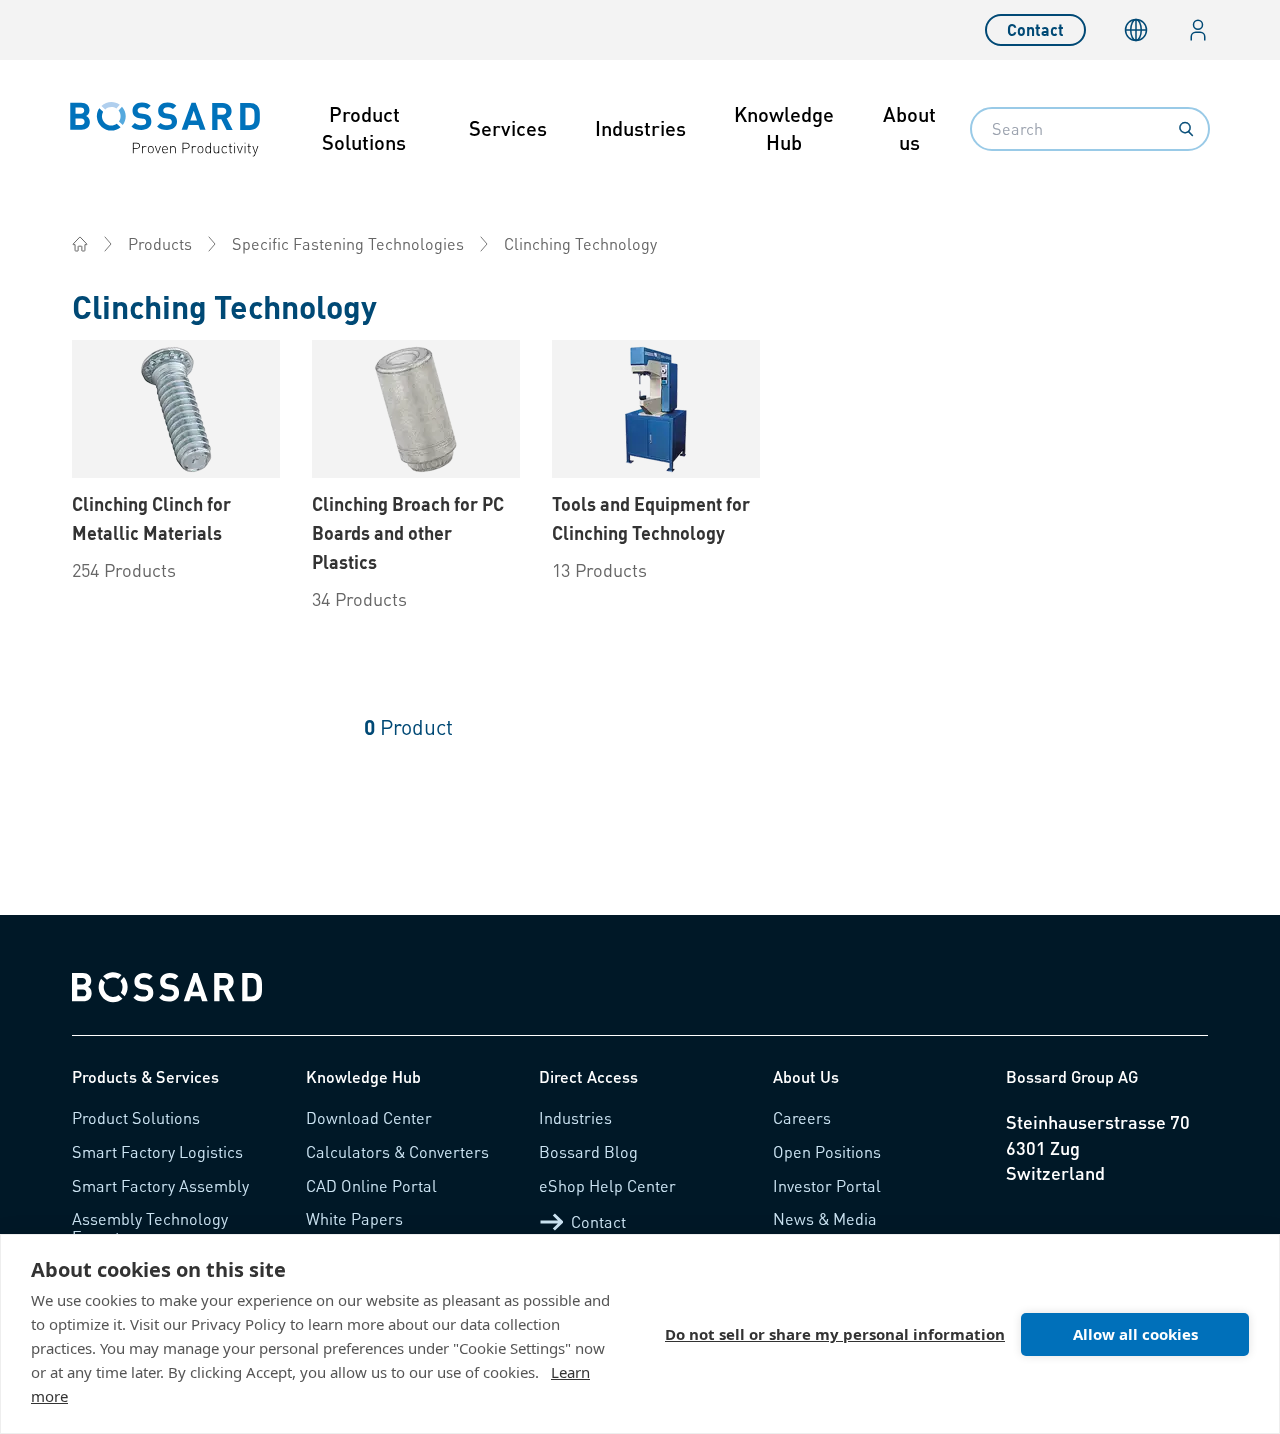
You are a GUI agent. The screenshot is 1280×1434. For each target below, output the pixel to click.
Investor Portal (827, 1185)
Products (160, 243)
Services (508, 128)
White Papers (354, 1218)
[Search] (1186, 129)
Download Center (369, 1117)
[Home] (80, 244)
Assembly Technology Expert (150, 1227)
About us (909, 128)
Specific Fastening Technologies (348, 243)
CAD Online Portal (371, 1185)
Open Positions (827, 1151)
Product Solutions (364, 128)
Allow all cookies (1135, 1334)
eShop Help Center (607, 1185)
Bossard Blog (588, 1151)
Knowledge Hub (784, 128)
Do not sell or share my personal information (835, 1334)
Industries (640, 128)
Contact (1035, 29)
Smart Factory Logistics (157, 1151)
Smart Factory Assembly (160, 1185)
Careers (802, 1117)
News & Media (825, 1218)
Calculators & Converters (397, 1151)
